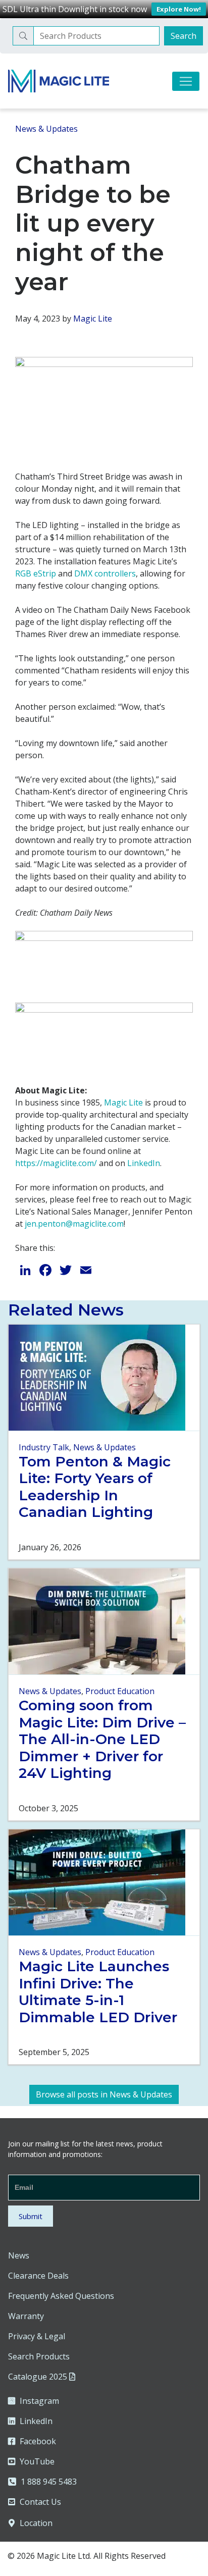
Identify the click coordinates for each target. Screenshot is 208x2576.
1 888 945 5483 (49, 2482)
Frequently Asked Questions (61, 2296)
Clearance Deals (38, 2276)
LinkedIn (144, 1163)
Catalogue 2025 (39, 2377)
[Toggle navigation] (186, 81)
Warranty (26, 2316)
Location (35, 2523)
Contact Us (40, 2502)
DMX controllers (105, 573)
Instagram (39, 2401)
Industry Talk (44, 1447)
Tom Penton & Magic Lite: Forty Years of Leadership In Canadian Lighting (95, 1487)
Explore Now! (179, 9)
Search (184, 36)
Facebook (38, 2441)
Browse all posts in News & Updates (104, 2094)
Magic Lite (93, 319)
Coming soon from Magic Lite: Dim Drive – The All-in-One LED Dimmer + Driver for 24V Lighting (102, 1739)
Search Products (39, 2356)
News (19, 2255)
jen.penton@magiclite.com (74, 1224)
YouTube (37, 2461)
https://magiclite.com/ (56, 1163)
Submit (31, 2216)
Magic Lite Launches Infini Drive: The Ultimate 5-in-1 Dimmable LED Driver (98, 1992)
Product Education (120, 1691)
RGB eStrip (36, 573)
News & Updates (46, 129)
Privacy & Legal (37, 2336)
